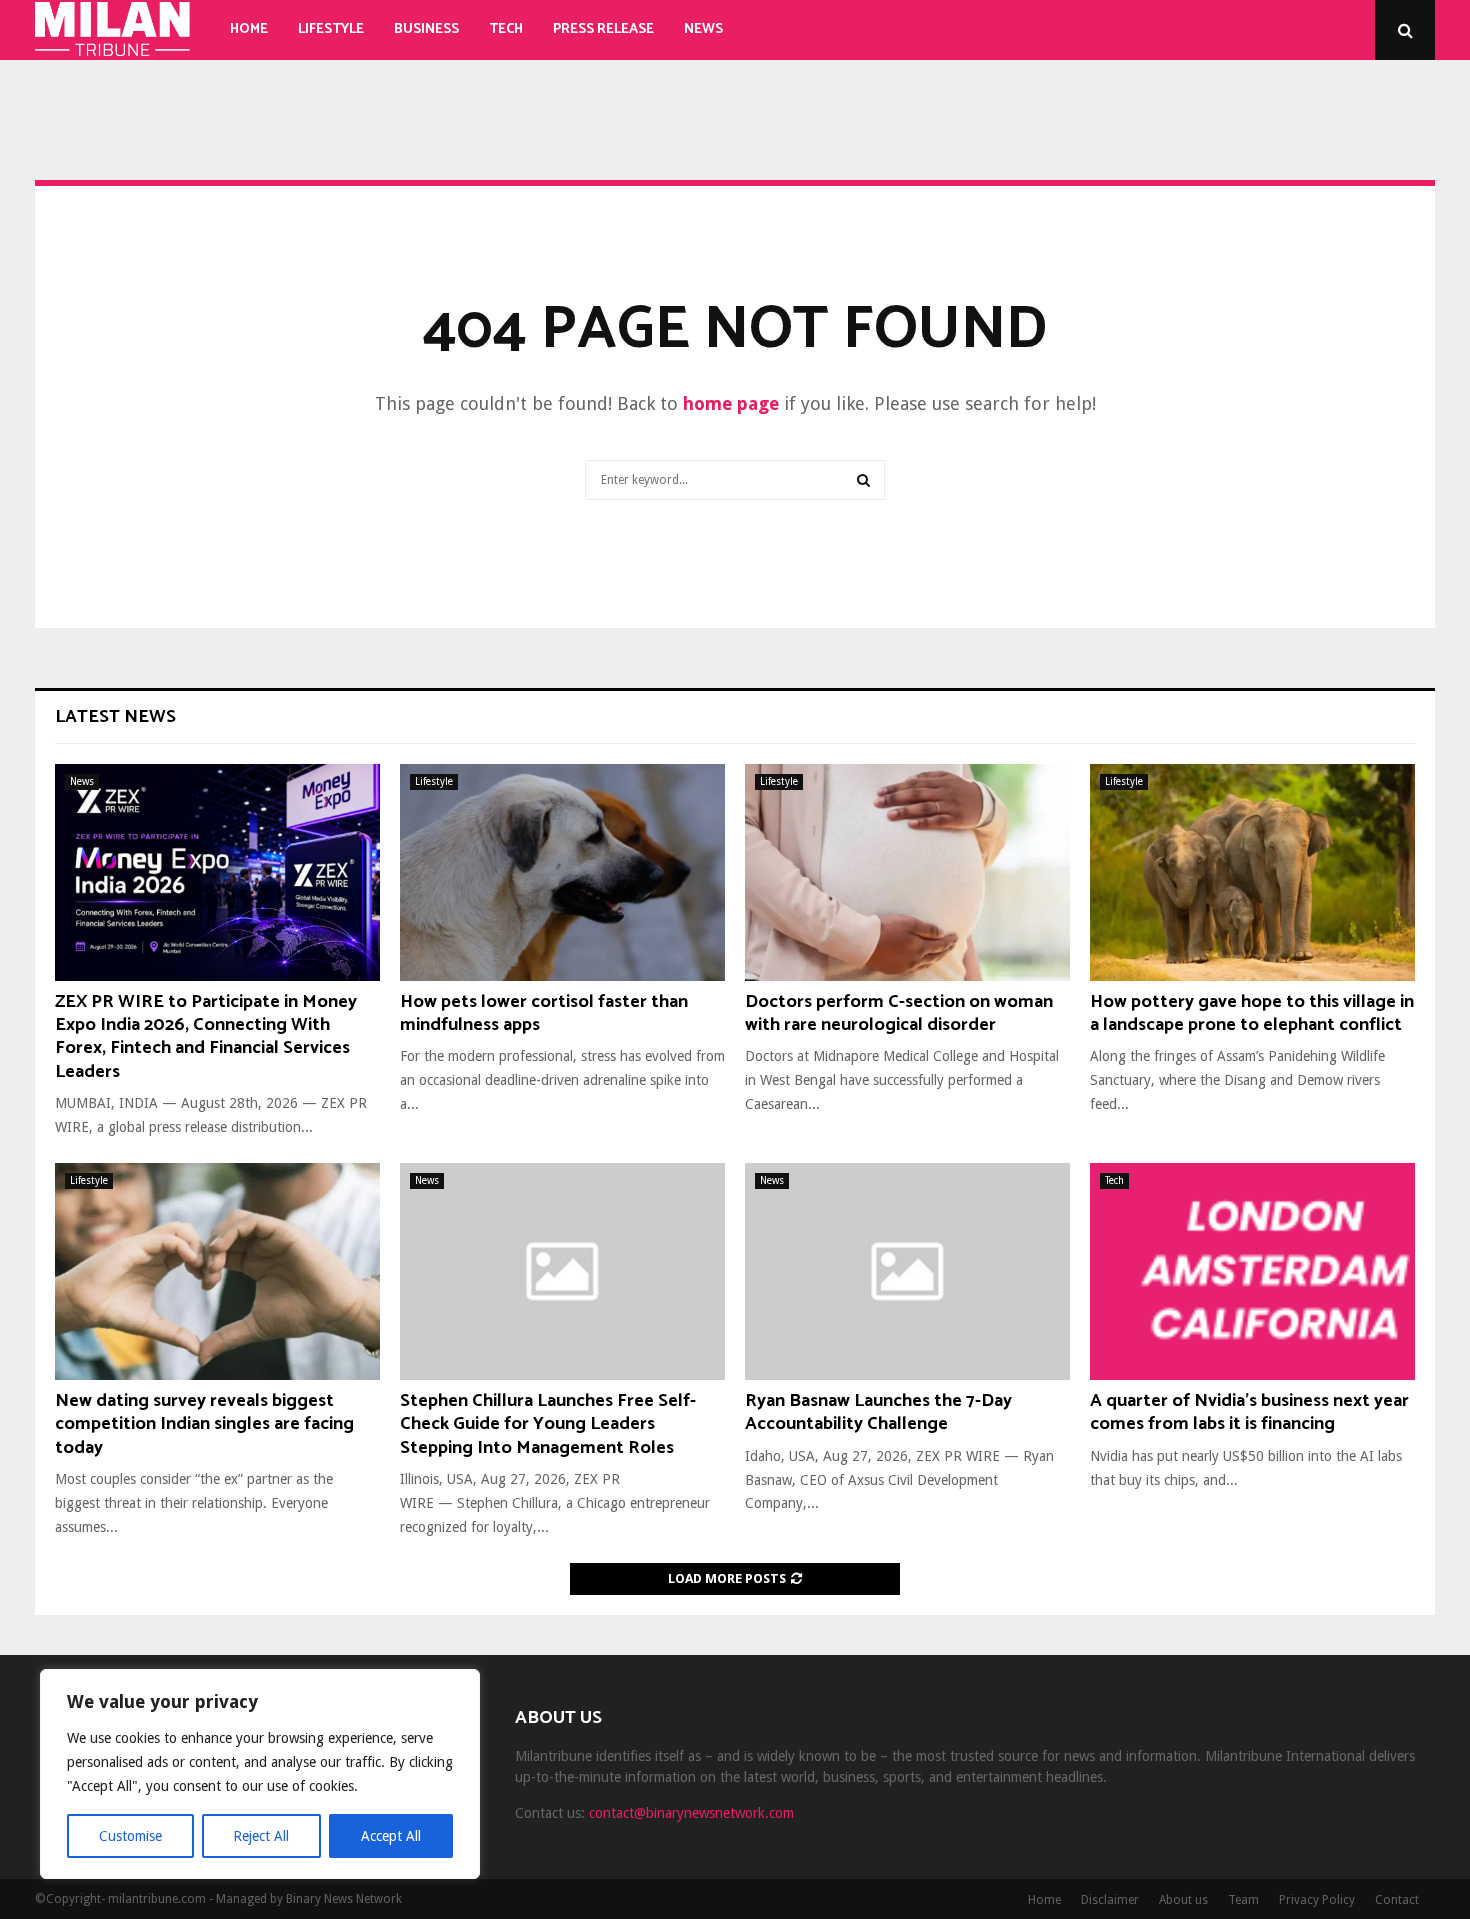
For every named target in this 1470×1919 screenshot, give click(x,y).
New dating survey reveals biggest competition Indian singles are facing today (204, 1424)
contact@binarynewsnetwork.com (691, 1813)
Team (1243, 1900)
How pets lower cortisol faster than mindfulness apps (544, 1013)
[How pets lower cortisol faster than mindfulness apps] (562, 872)
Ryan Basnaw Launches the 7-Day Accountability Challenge (878, 1412)
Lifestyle (331, 29)
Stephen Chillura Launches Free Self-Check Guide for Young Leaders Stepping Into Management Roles (548, 1424)
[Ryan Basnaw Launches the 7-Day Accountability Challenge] (907, 1271)
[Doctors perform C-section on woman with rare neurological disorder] (907, 872)
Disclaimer (1110, 1900)
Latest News (115, 717)
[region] (260, 1774)
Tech (506, 29)
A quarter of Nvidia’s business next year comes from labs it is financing (1249, 1412)
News (703, 29)
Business (426, 29)
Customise (130, 1836)
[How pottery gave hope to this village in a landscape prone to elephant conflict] (1252, 872)
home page (731, 403)
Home (249, 29)
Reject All (261, 1836)
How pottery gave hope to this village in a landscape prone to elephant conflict (1252, 1013)
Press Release (603, 29)
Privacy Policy (1317, 1900)
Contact (1397, 1900)
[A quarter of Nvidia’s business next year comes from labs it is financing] (1252, 1271)
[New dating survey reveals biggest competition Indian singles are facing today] (217, 1271)
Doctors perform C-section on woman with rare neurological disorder (899, 1013)
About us (1183, 1900)
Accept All (391, 1836)
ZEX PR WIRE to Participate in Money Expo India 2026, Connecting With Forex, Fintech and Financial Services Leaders (206, 1037)
